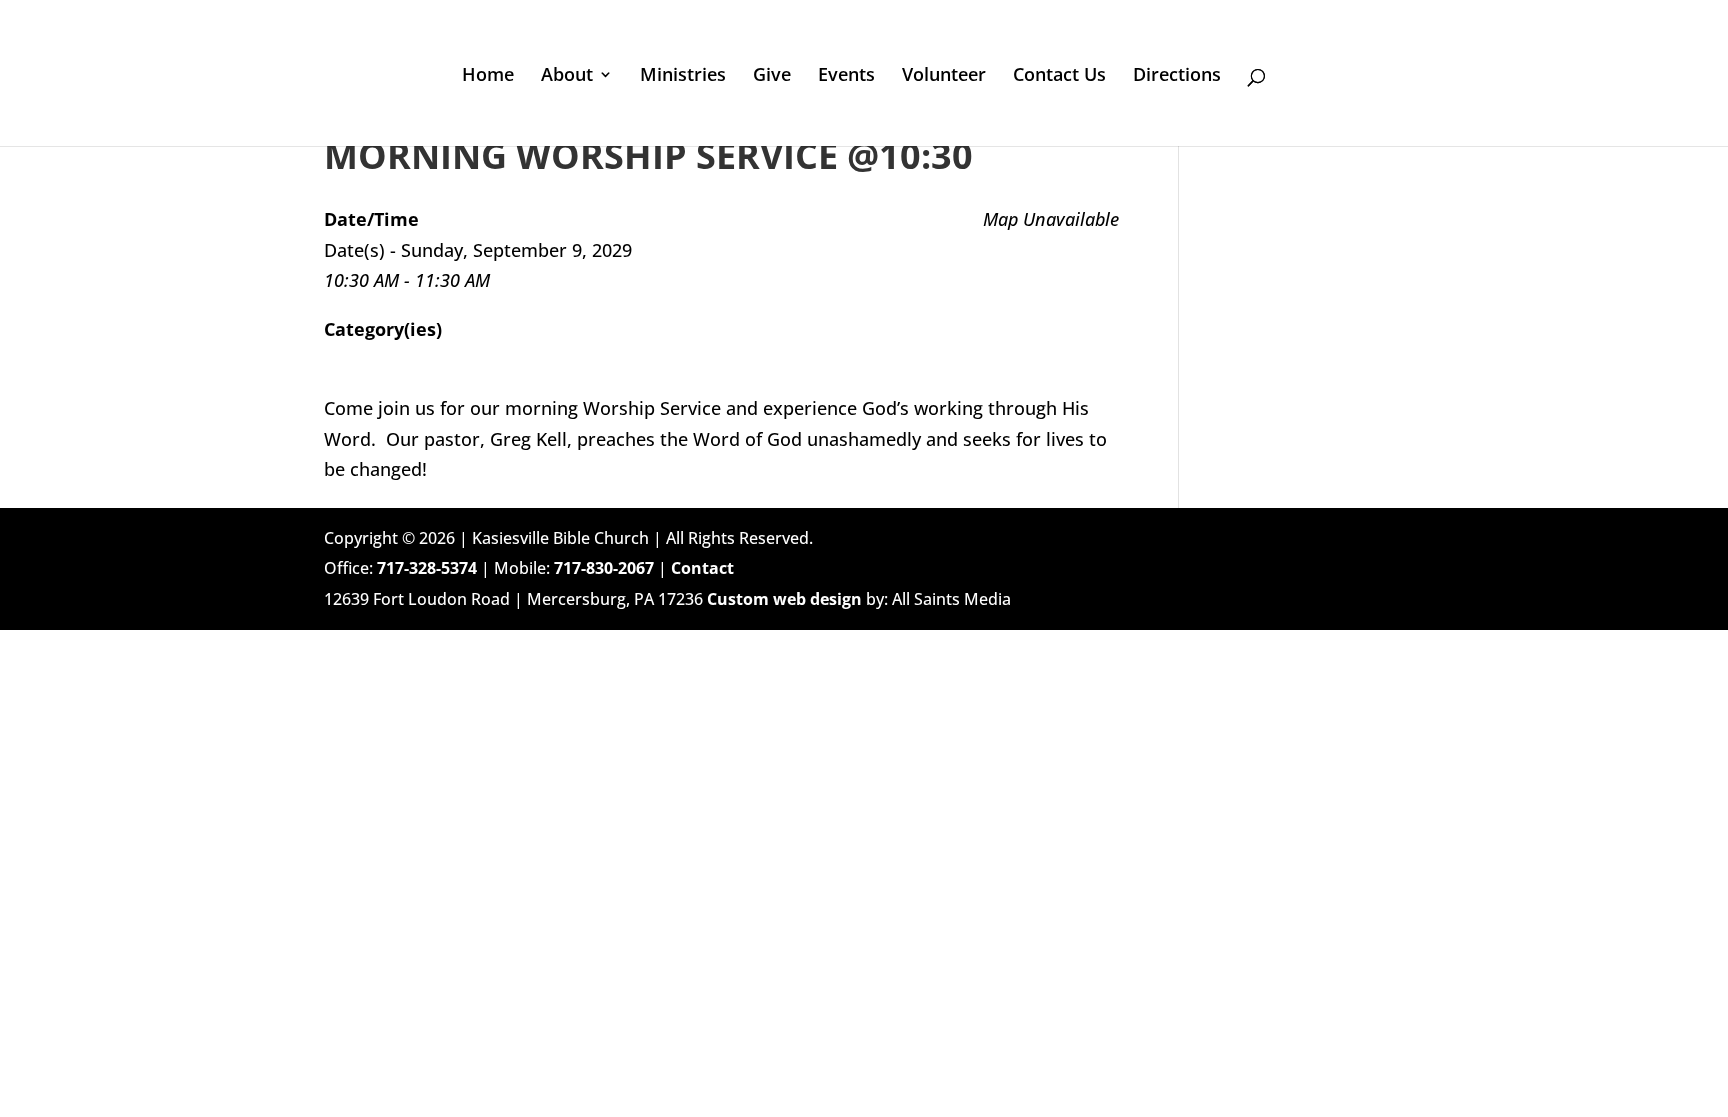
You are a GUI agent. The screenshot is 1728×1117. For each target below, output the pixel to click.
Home (488, 76)
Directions (1177, 76)
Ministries (683, 76)
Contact (702, 568)
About (567, 76)
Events (846, 76)
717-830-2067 (604, 568)
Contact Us (1059, 76)
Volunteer (944, 76)
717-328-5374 (427, 568)
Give (772, 76)
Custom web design (784, 599)
